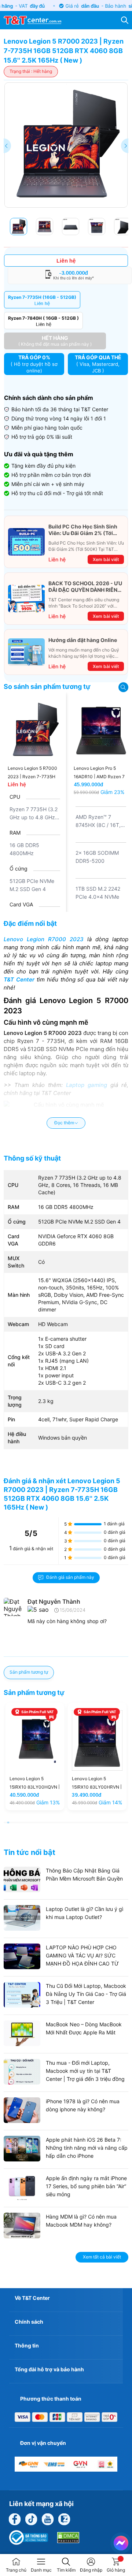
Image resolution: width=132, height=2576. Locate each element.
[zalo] (64, 2519)
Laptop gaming (87, 1085)
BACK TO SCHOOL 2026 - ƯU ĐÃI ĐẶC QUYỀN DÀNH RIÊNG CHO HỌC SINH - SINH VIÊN (85, 587)
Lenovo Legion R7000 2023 (44, 939)
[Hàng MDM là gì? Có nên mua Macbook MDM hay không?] (66, 2236)
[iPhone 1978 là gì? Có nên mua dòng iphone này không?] (66, 2121)
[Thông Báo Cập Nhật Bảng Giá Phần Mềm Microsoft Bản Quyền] (66, 1890)
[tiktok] (31, 2519)
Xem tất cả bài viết (102, 2257)
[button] (125, 146)
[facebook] (15, 2519)
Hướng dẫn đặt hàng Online (83, 640)
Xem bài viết (106, 559)
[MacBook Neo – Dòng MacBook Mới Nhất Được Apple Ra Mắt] (66, 2044)
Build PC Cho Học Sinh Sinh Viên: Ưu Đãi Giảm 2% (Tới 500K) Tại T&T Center (83, 530)
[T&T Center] (32, 19)
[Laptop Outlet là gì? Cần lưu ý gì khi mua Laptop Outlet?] (66, 1929)
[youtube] (48, 2519)
